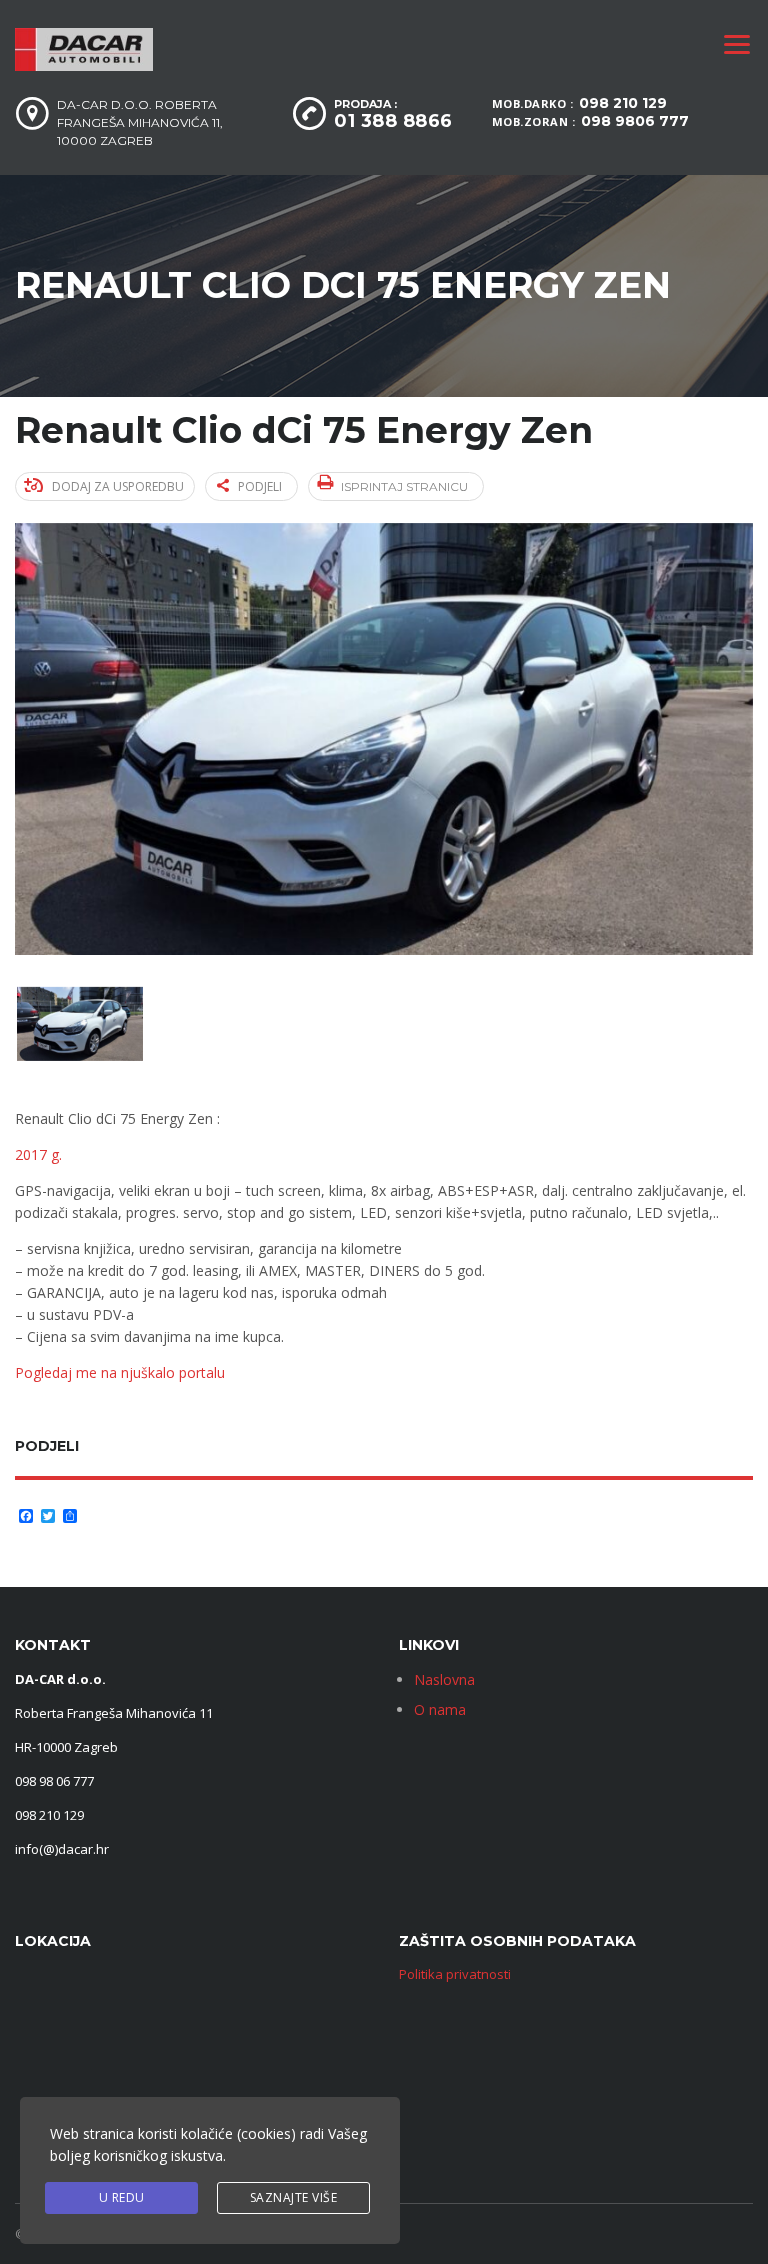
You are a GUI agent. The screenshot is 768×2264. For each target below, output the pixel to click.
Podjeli (260, 486)
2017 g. (38, 1154)
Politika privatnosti (455, 1974)
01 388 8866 (393, 121)
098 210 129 (623, 103)
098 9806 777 (635, 121)
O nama (440, 1709)
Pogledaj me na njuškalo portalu (122, 1372)
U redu (122, 2197)
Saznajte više (294, 2197)
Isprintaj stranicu (404, 486)
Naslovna (444, 1679)
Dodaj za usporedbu (118, 486)
